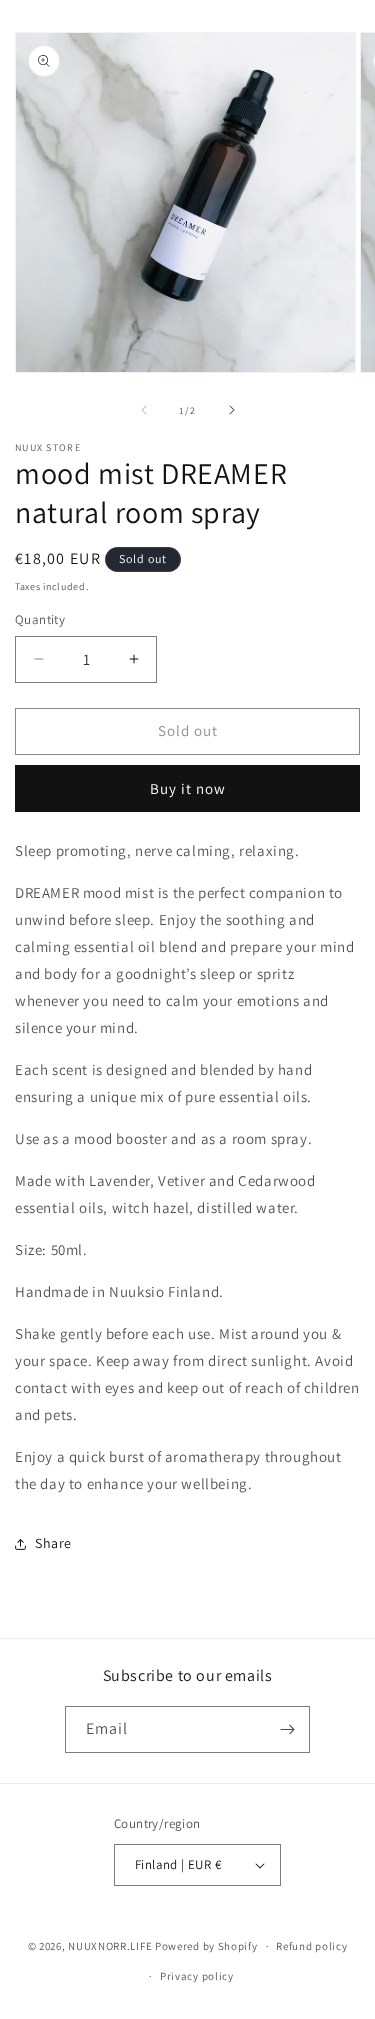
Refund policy (311, 1946)
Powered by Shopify (206, 1946)
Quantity (40, 619)
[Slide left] (144, 410)
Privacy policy (197, 1976)
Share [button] (53, 1543)
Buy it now (188, 788)
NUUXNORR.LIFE (110, 1946)
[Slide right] (232, 410)
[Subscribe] (287, 1729)
